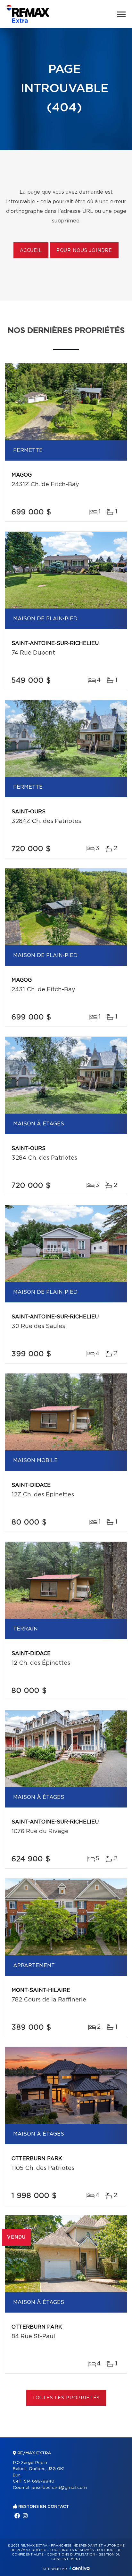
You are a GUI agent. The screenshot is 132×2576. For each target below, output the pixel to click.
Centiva (79, 2568)
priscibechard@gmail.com (59, 2488)
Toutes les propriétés (66, 2398)
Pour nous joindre (84, 251)
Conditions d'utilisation (71, 2555)
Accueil (31, 251)
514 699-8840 (39, 2481)
